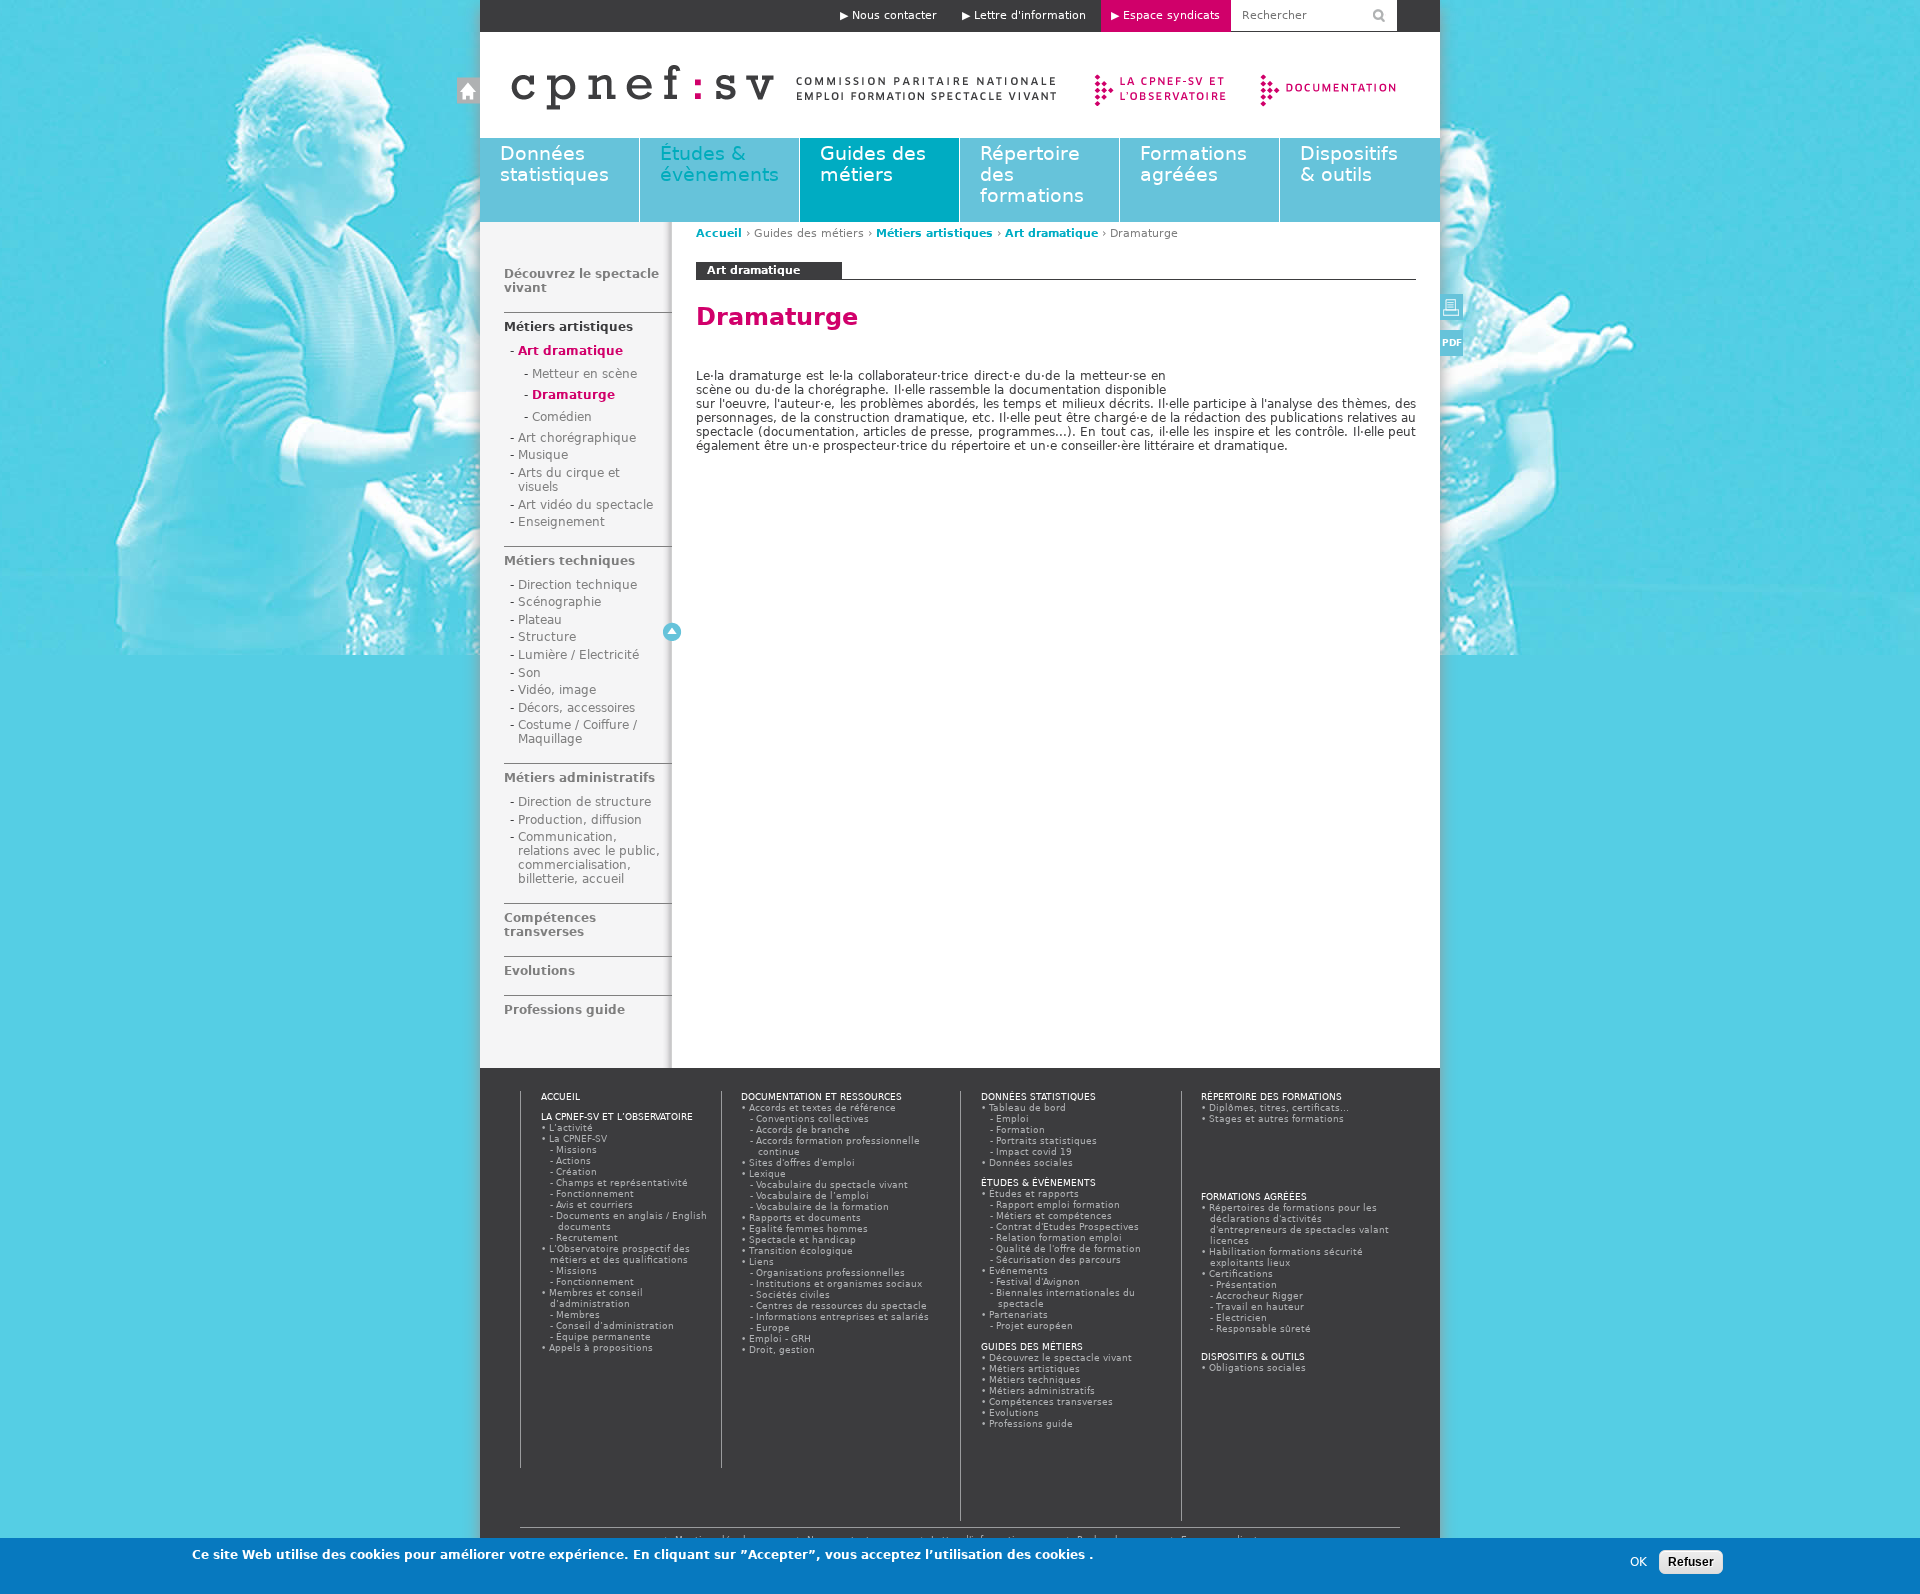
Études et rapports (1034, 1193)
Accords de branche (804, 1129)
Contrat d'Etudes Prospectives (1068, 1226)
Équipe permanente (604, 1336)
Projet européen (1035, 1325)
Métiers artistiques (934, 233)
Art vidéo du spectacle (585, 505)
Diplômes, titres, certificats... (1279, 1107)
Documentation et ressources (1347, 85)
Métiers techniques (569, 561)
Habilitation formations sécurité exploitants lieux (1286, 1257)
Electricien (1242, 1317)
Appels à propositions (601, 1347)
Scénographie (559, 602)
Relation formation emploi (1060, 1237)
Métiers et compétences (1055, 1215)
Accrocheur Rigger (1260, 1295)
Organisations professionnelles (831, 1272)
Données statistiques (554, 164)
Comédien (562, 417)
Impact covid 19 (1035, 1151)
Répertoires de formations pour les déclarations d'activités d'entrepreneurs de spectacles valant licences (1299, 1224)
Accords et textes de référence (823, 1107)
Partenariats (1019, 1314)
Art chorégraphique (577, 438)
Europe (774, 1327)
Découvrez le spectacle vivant (1061, 1357)
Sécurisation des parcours (1059, 1259)
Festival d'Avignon (1039, 1281)
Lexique (768, 1173)
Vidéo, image (557, 690)
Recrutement (588, 1237)
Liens (762, 1261)
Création (577, 1171)
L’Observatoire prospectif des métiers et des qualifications (620, 1254)
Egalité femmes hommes (809, 1228)
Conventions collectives (813, 1118)
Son (529, 673)
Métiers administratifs (579, 778)
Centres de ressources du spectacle (842, 1305)
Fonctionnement (596, 1193)
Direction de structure (584, 802)
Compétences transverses (550, 925)
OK (1638, 1562)
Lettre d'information (1030, 15)
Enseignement (561, 522)
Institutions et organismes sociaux (840, 1283)
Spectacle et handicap (803, 1239)
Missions (577, 1149)
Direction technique (577, 585)
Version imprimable (1451, 307)
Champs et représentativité (623, 1182)
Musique (543, 455)
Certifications (1241, 1273)
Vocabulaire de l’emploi (813, 1195)
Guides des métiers (873, 164)
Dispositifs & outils (1349, 164)
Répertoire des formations (1271, 1096)
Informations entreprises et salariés (843, 1316)
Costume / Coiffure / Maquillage (577, 732)
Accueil (763, 85)
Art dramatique (1051, 233)
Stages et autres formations (1277, 1118)
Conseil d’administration (616, 1325)
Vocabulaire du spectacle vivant (833, 1184)
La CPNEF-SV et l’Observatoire (1162, 85)
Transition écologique (801, 1250)
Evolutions (539, 971)
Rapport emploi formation (1059, 1204)
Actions (574, 1160)
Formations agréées (1193, 164)
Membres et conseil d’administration (596, 1298)
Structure (547, 637)
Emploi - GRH (780, 1338)
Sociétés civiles (794, 1294)
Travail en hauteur (1261, 1306)
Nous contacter (894, 15)
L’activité (571, 1127)
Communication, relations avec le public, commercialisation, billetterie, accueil (589, 858)
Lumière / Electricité (578, 655)
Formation (1021, 1129)
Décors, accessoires (576, 708)
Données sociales (1031, 1162)
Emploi (1013, 1118)
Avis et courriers (595, 1204)
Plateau (540, 620)
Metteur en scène (584, 374)
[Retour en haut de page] (672, 632)
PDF (1452, 342)
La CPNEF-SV (578, 1138)
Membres (579, 1314)
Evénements (1019, 1270)
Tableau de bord (1028, 1107)
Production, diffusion (580, 820)
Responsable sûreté (1264, 1328)
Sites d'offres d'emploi (802, 1162)
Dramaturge (573, 395)
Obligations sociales (1258, 1367)
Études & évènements (719, 164)
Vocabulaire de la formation (823, 1206)
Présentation (1247, 1284)
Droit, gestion (782, 1349)
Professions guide (564, 1010)
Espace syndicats (1171, 15)
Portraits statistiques (1047, 1140)
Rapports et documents (805, 1217)
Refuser (1691, 1562)
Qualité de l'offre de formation (1069, 1248)
